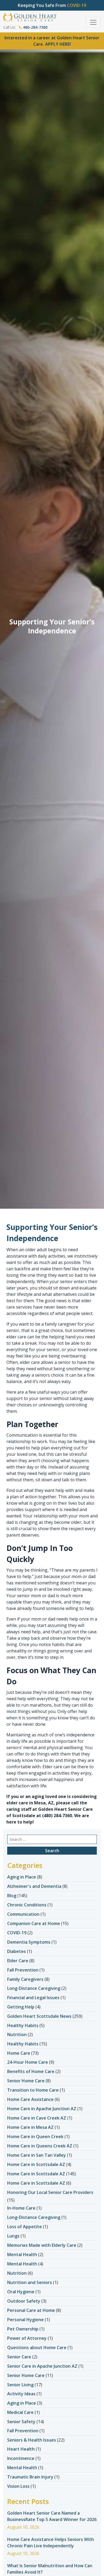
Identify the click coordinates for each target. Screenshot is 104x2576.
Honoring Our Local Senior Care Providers (50, 2192)
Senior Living (20, 2385)
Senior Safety (21, 2422)
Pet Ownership (23, 2329)
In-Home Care (21, 2208)
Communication (23, 1914)
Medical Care (20, 2412)
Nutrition (17, 2034)
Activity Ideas (21, 2394)
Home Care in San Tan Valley (37, 2155)
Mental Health (22, 2254)
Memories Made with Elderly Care (42, 2245)
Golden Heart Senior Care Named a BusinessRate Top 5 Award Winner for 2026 (52, 2516)
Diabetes (17, 1951)
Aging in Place (22, 1877)
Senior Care (19, 2357)
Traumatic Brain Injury (30, 2477)
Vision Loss (18, 2486)
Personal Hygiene (25, 2320)
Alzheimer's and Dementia (34, 1886)
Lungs (13, 2236)
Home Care (19, 2053)
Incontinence (21, 2458)
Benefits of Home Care (31, 2071)
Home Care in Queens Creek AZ (40, 2146)
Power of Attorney (27, 2338)
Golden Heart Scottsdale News (39, 2016)
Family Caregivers (25, 1979)
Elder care (52, 1767)
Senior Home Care (26, 2081)
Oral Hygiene (21, 2292)
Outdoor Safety (24, 2301)
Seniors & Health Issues (32, 2440)
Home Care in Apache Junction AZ (42, 2109)
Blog (12, 1896)
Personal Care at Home (31, 2310)
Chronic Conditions (27, 1905)
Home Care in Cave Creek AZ (37, 2118)
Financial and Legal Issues (33, 1998)
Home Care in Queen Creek (35, 2137)
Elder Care (18, 1961)
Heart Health (21, 2449)
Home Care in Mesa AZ (30, 2127)
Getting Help (21, 2007)
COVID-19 (17, 1933)
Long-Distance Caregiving (34, 1988)
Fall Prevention (23, 1970)
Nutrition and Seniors (30, 2282)
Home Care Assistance (30, 2099)
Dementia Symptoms (29, 1942)
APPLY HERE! (58, 44)
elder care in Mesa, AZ (30, 1803)
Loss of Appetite (25, 2227)
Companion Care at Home (34, 1923)
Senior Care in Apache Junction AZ (42, 2366)
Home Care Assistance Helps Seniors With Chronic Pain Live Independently (51, 2543)
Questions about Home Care (37, 2347)
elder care (30, 1362)
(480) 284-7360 (57, 1816)
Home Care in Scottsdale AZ (36, 2164)
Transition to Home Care (33, 2090)
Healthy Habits (23, 2025)
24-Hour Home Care (28, 2062)
